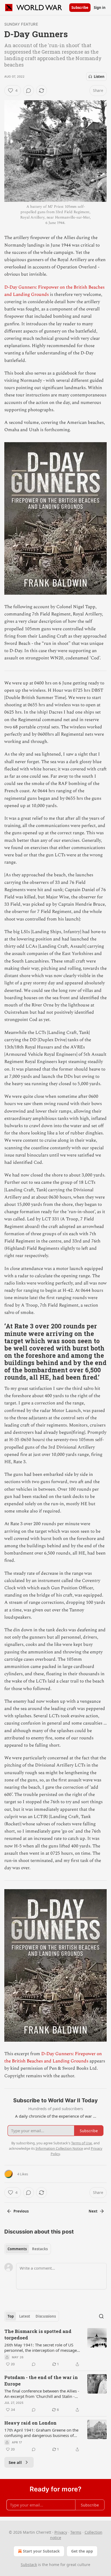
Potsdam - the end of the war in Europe (41, 2381)
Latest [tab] (25, 2316)
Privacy (61, 2532)
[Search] (101, 2316)
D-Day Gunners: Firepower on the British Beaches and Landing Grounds (53, 2057)
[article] (55, 2348)
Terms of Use (81, 2143)
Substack (29, 2565)
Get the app (82, 2551)
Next (93, 2211)
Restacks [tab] (40, 2249)
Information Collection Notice (59, 2148)
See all (15, 2462)
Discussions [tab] (46, 2316)
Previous (21, 2211)
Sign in (100, 8)
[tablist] (28, 2249)
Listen (99, 77)
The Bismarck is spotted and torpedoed (38, 2334)
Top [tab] (11, 2316)
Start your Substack (41, 2551)
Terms (76, 2532)
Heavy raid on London (30, 2423)
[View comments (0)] (29, 91)
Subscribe (80, 8)
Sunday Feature (21, 24)
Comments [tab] (17, 2249)
